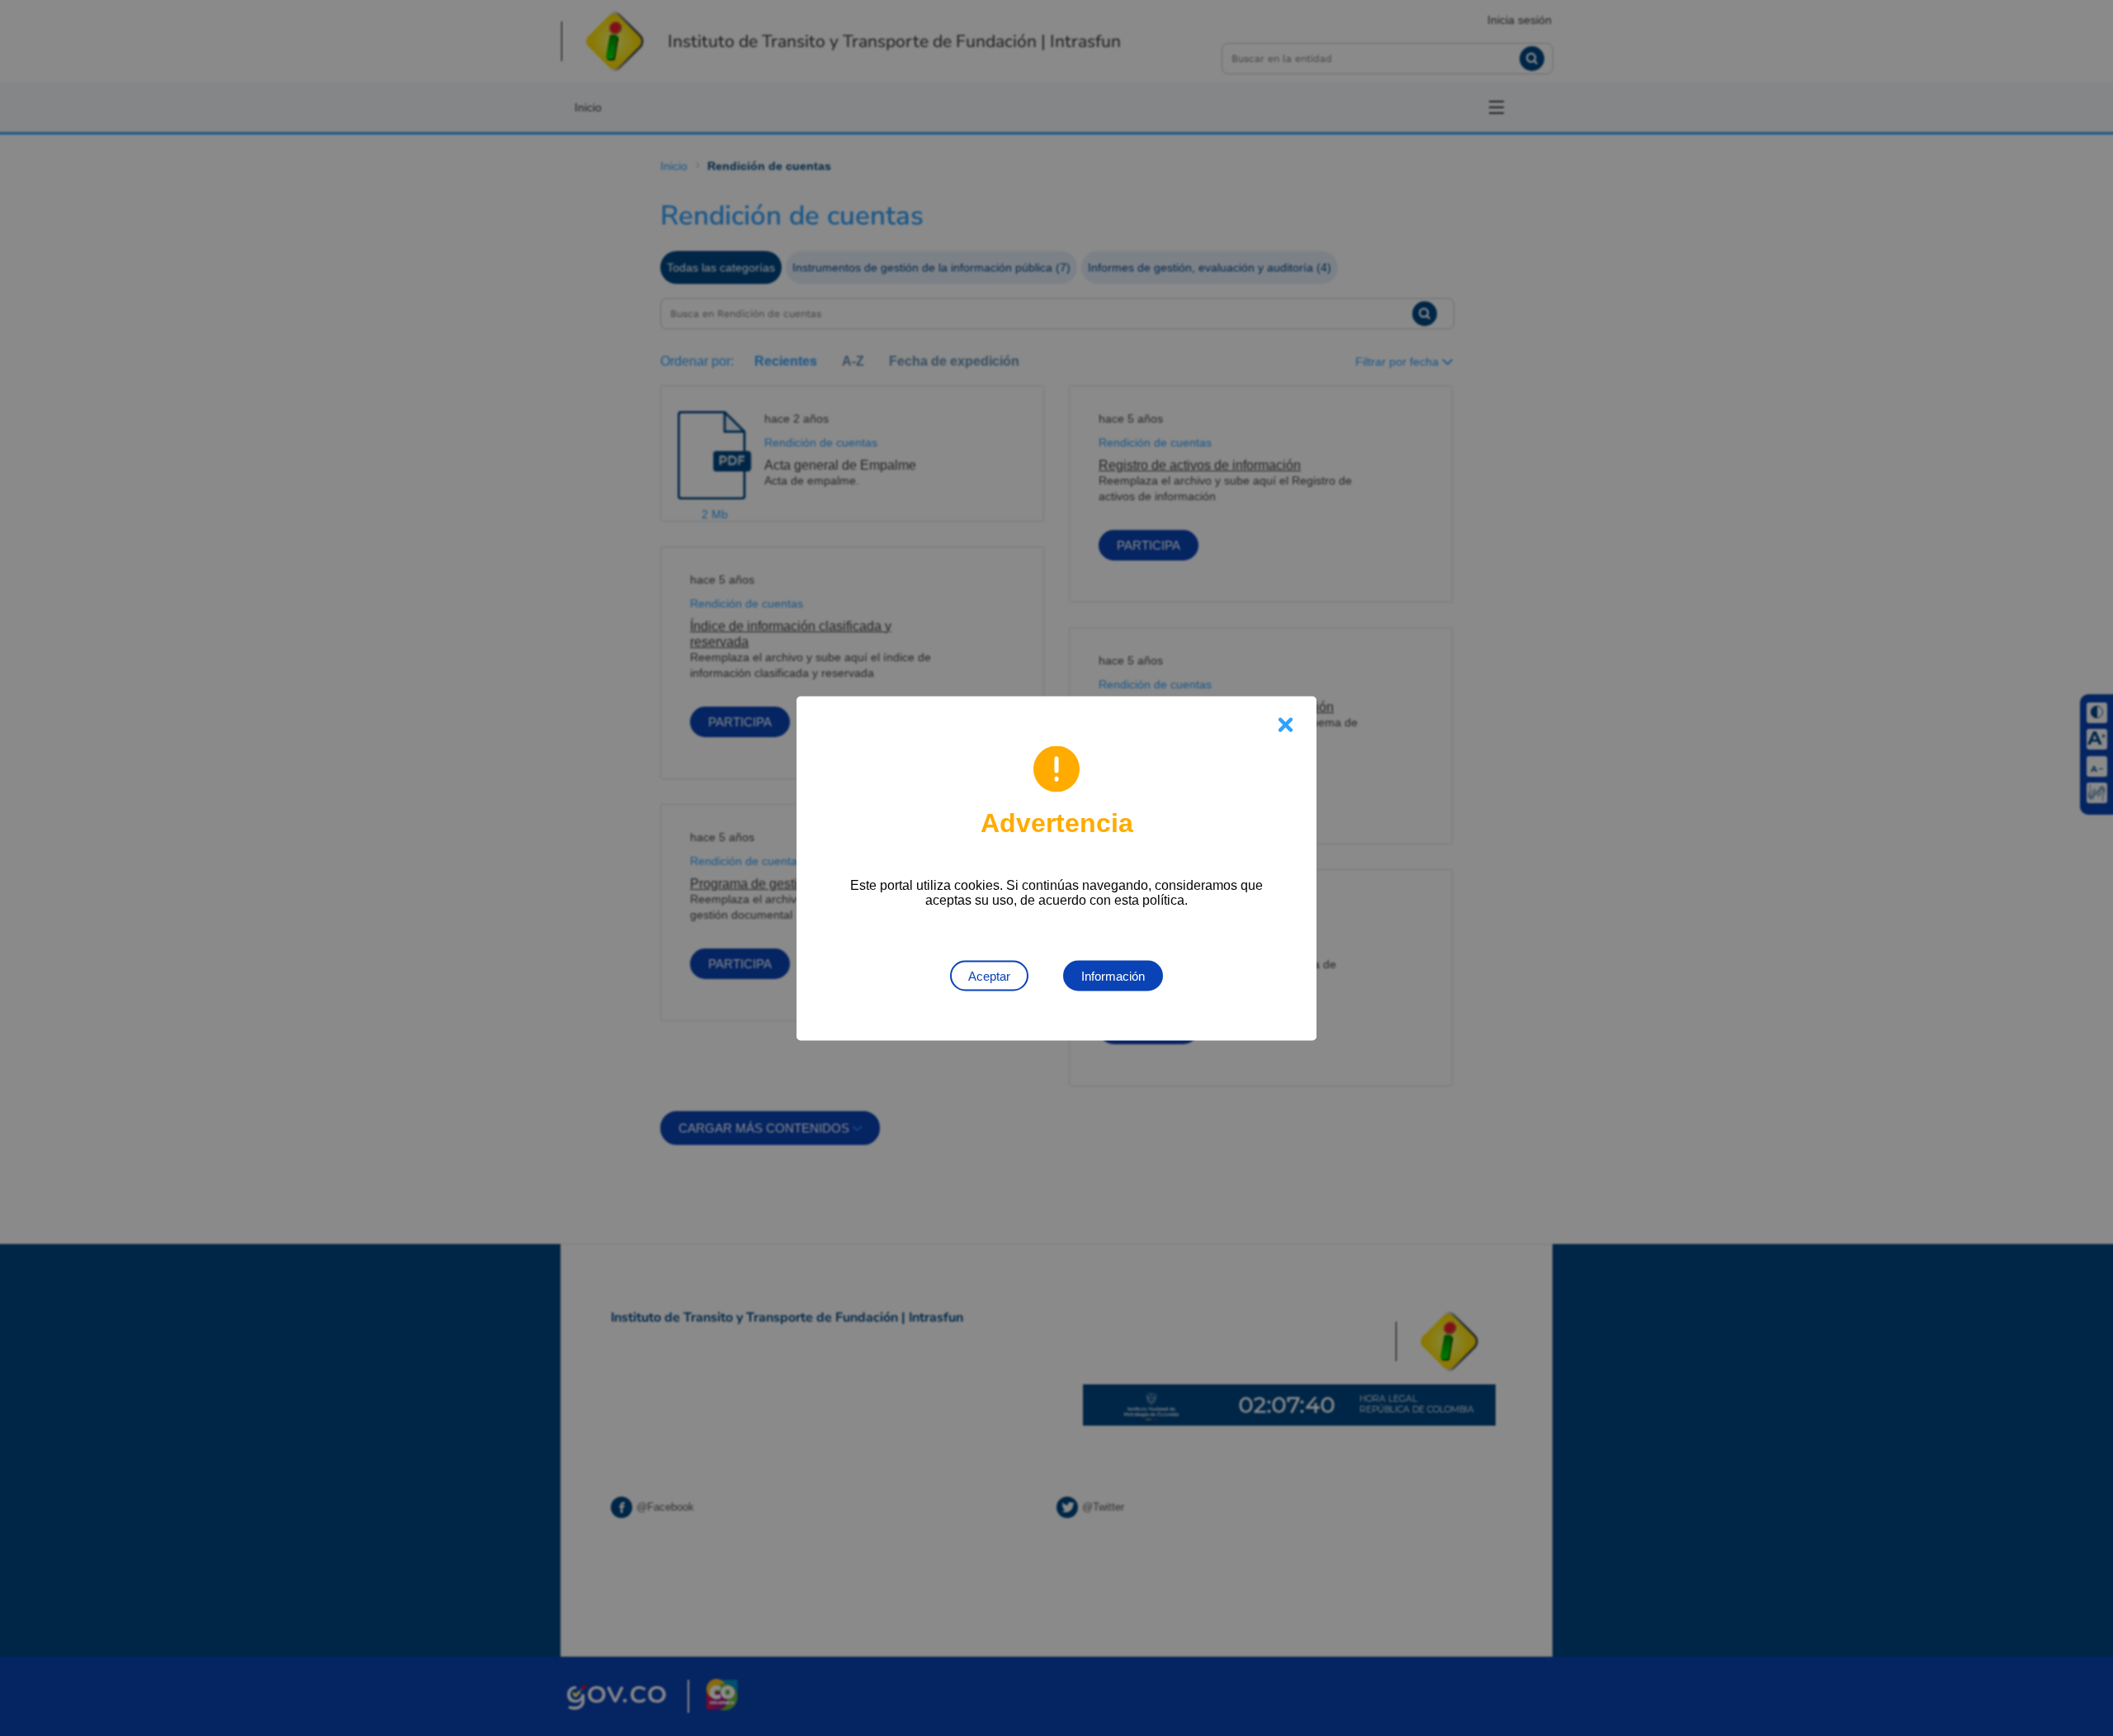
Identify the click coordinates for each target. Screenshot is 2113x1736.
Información (1113, 975)
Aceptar (989, 975)
